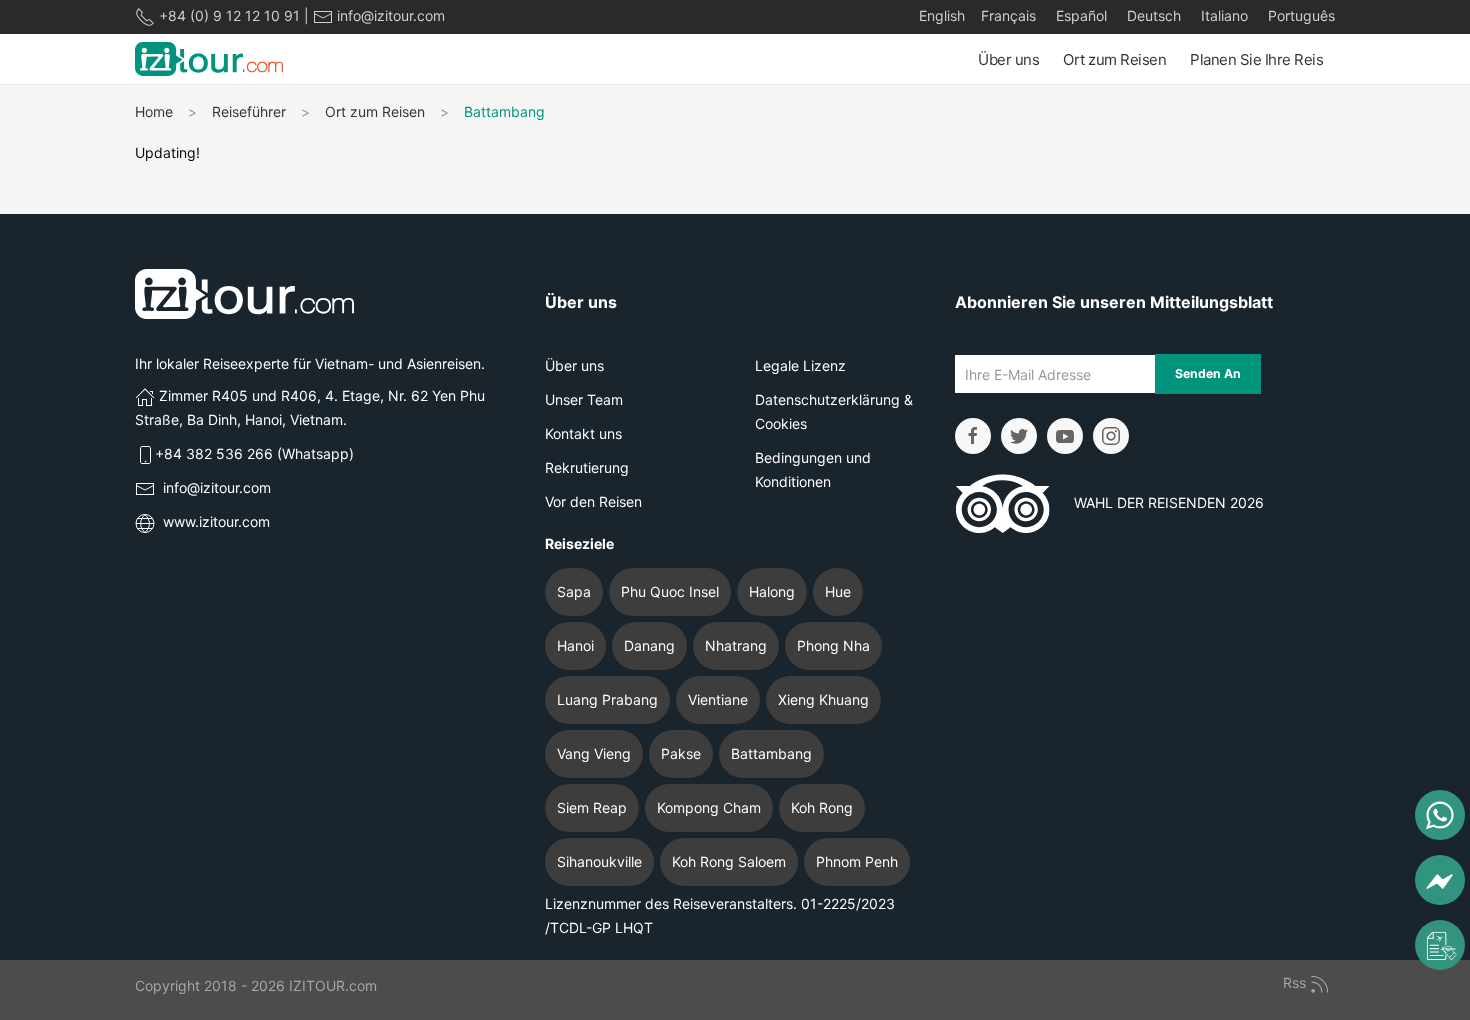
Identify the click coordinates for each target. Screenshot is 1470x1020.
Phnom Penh (857, 861)
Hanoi (575, 645)
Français (1008, 15)
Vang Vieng (594, 753)
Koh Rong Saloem (729, 861)
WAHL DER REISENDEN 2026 (1157, 502)
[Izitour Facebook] (973, 436)
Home (154, 111)
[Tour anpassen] (1440, 945)
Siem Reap (592, 807)
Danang (649, 645)
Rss (1296, 982)
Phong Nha (833, 645)
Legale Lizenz (800, 365)
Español (1079, 15)
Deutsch (1152, 15)
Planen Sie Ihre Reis (1256, 59)
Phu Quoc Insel (670, 591)
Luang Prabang (607, 699)
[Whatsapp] (1440, 815)
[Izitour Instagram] (1111, 436)
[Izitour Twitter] (1019, 436)
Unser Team (584, 399)
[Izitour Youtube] (1065, 436)
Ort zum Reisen (1114, 59)
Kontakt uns (583, 433)
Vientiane (718, 699)
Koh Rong (822, 807)
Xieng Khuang (823, 699)
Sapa (574, 591)
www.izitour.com (216, 521)
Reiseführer (249, 111)
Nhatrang (736, 645)
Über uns (1008, 59)
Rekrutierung (587, 467)
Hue (838, 591)
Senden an (1208, 373)
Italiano (1222, 15)
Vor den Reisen (593, 501)
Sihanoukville (599, 861)
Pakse (681, 753)
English (942, 15)
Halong (772, 591)
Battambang (771, 753)
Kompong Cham (709, 807)
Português (1299, 15)
